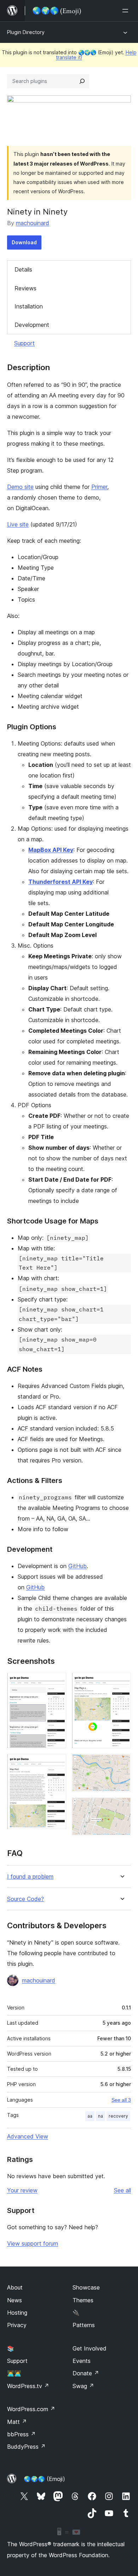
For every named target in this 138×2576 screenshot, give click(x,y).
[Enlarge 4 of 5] (121, 1763)
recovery (118, 2116)
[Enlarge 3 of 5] (121, 1682)
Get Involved (90, 2348)
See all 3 (121, 2100)
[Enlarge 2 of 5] (57, 1763)
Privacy (17, 2325)
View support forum (33, 2243)
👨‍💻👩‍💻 (14, 2373)
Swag (83, 2386)
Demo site (20, 487)
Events (82, 2361)
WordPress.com (31, 2409)
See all (122, 2190)
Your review (22, 2190)
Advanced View (28, 2136)
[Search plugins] (82, 81)
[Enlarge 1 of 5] (57, 1682)
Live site (18, 524)
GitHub (77, 1566)
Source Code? (25, 1899)
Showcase (86, 2287)
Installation (29, 306)
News (15, 2300)
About (15, 2287)
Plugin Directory (26, 32)
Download (24, 242)
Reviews (25, 288)
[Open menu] (127, 11)
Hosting (17, 2313)
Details (23, 269)
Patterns (84, 2325)
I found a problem (30, 1877)
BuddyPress (26, 2447)
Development (32, 325)
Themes (83, 2300)
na (100, 2116)
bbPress (21, 2434)
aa (90, 2116)
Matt (17, 2422)
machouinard (33, 223)
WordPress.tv (28, 2386)
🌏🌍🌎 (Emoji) (44, 2479)
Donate (86, 2373)
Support (24, 343)
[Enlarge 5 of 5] (121, 1807)
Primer (99, 487)
